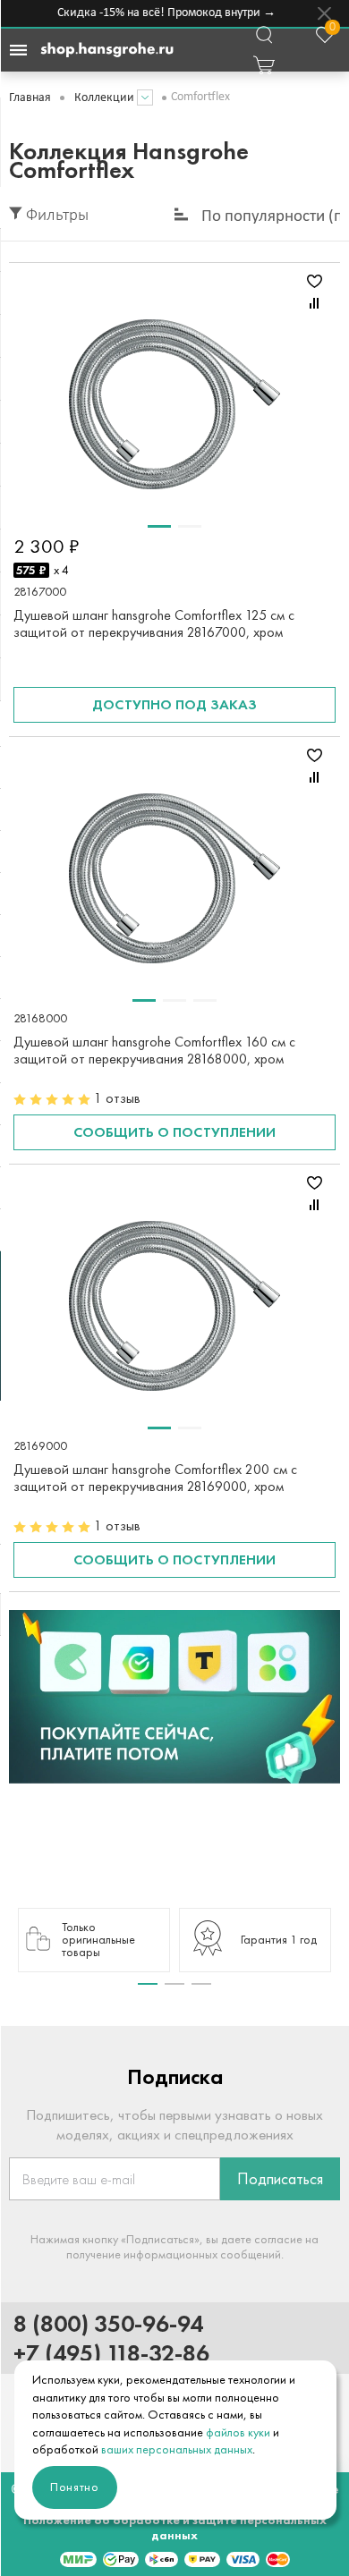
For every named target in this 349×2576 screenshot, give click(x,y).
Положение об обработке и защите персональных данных (175, 2528)
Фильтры (55, 216)
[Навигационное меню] (18, 50)
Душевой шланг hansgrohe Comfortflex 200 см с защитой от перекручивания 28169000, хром (155, 1478)
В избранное (314, 281)
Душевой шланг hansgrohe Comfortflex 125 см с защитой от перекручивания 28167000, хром (154, 623)
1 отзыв (117, 1098)
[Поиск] (264, 35)
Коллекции (104, 98)
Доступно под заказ (174, 704)
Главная (30, 98)
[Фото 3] (205, 1000)
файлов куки (238, 2432)
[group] (94, 1940)
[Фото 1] (159, 526)
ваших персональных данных (177, 2449)
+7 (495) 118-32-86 (111, 2353)
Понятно (75, 2487)
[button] (148, 1984)
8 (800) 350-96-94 (108, 2323)
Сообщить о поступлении (174, 1132)
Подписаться (280, 2179)
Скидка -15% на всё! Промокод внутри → (163, 13)
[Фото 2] (190, 526)
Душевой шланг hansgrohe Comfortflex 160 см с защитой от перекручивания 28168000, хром (154, 1050)
